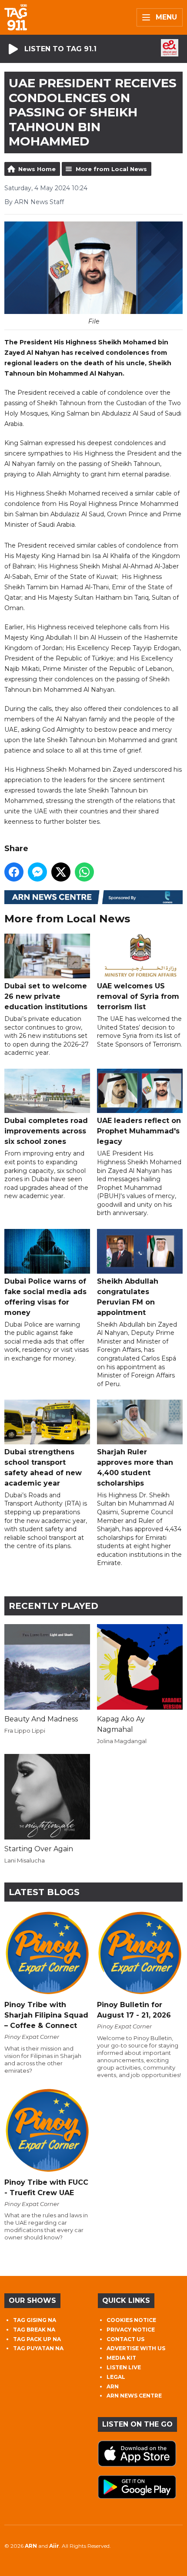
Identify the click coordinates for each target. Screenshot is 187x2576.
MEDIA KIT (121, 2358)
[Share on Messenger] (37, 872)
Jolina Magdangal (122, 1741)
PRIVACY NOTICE (131, 2330)
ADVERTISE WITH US (136, 2348)
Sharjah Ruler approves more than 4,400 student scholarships (135, 1467)
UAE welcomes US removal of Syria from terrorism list (138, 996)
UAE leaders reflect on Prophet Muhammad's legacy (139, 1131)
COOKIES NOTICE (131, 2320)
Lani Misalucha (25, 1860)
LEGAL (116, 2377)
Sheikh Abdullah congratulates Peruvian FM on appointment (128, 1297)
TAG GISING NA (35, 2320)
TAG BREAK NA (34, 2330)
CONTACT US (125, 2339)
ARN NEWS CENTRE (134, 2396)
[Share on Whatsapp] (84, 872)
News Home (37, 169)
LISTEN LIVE (124, 2367)
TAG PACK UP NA (37, 2339)
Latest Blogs (44, 1892)
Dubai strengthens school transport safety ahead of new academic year (43, 1467)
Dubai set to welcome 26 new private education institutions (46, 996)
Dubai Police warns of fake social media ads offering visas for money (45, 1297)
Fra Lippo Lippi (25, 1731)
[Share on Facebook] (14, 872)
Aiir (54, 2546)
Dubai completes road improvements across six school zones (46, 1131)
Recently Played (53, 1606)
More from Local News (111, 169)
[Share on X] (61, 872)
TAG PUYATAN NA (38, 2348)
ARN (113, 2386)
